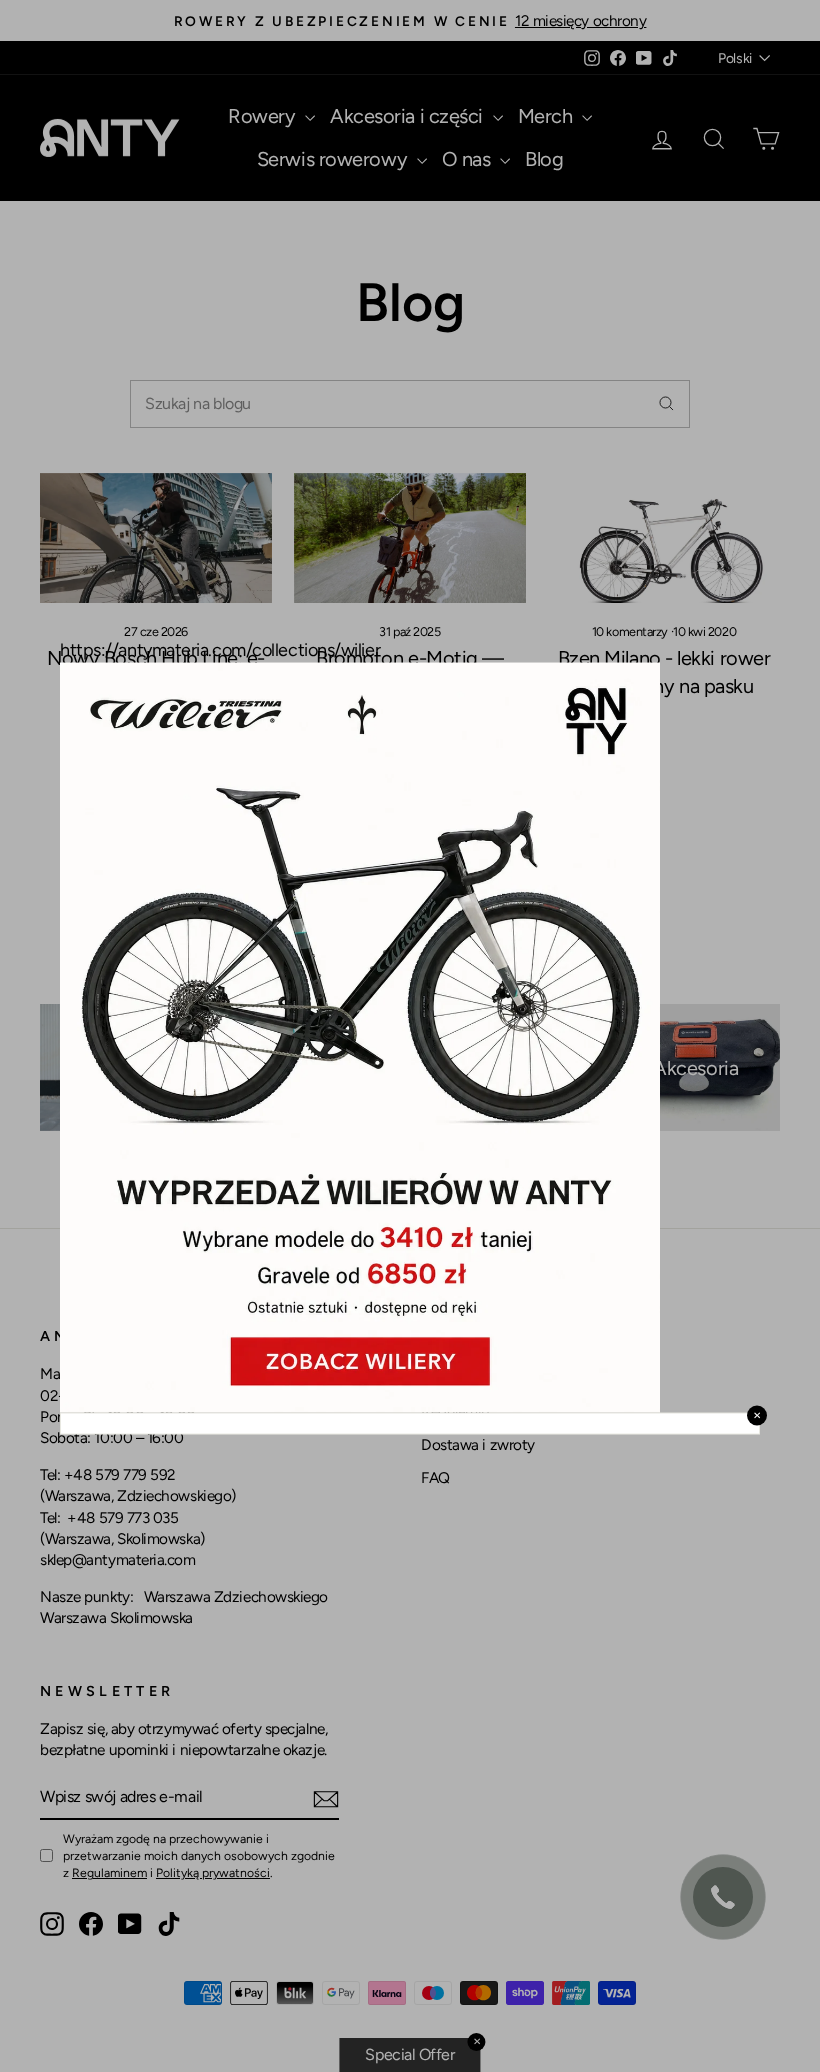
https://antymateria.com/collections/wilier (220, 650)
